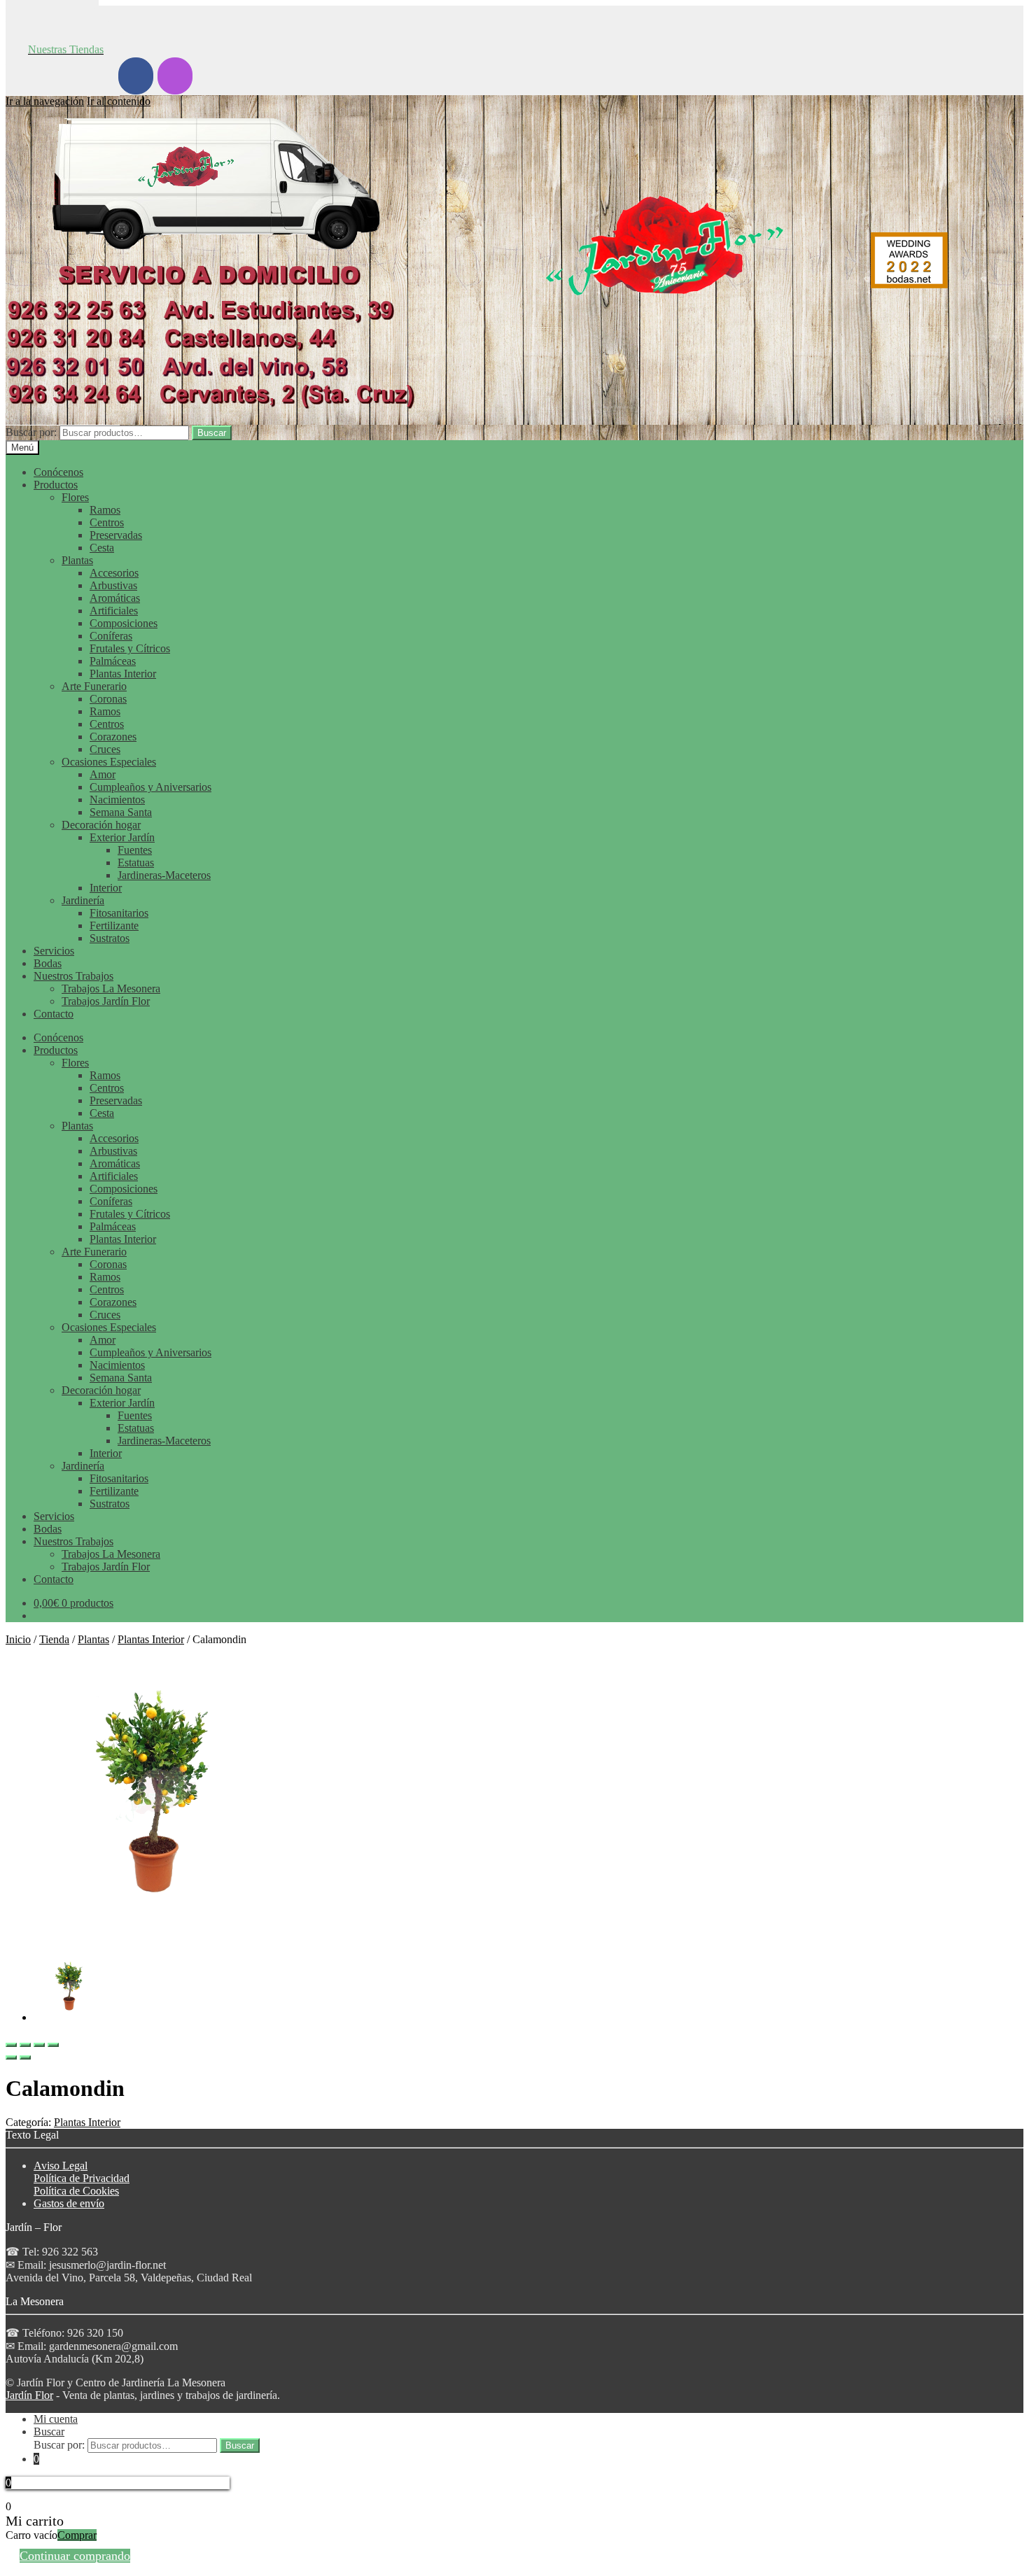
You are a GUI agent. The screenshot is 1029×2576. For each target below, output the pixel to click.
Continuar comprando (75, 2556)
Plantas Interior (123, 674)
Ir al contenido (119, 101)
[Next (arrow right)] (25, 2057)
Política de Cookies (76, 2191)
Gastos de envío (69, 2203)
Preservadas (116, 535)
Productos (56, 485)
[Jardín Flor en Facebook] (136, 76)
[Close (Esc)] (11, 2045)
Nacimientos (117, 800)
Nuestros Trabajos (73, 976)
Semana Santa (121, 812)
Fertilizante (114, 925)
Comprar (77, 2535)
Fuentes (135, 850)
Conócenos (58, 472)
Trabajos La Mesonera (111, 988)
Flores (75, 497)
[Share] (25, 2045)
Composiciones (124, 623)
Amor (103, 774)
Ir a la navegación (45, 101)
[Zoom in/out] (53, 2045)
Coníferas (111, 636)
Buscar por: (31, 432)
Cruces (105, 749)
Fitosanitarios (119, 913)
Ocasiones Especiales (109, 762)
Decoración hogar (101, 825)
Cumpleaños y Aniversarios (150, 787)
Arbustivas (113, 585)
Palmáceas (113, 661)
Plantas (77, 560)
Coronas (108, 699)
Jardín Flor (29, 2395)
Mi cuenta (56, 2419)
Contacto (54, 1014)
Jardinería (83, 900)
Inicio (18, 1639)
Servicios (54, 951)
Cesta (102, 548)
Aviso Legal (61, 2166)
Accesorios (114, 573)
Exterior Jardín (122, 837)
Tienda (54, 1639)
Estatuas (136, 863)
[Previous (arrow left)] (11, 2057)
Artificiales (114, 611)
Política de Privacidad (82, 2178)
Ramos (105, 510)
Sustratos (110, 938)
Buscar (212, 433)
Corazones (113, 737)
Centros (107, 522)
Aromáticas (115, 598)
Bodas (48, 963)
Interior (106, 888)
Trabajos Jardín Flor (106, 1001)
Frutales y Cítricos (130, 648)
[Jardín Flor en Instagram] (175, 76)
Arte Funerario (94, 686)
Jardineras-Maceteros (164, 875)
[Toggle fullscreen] (39, 2045)
